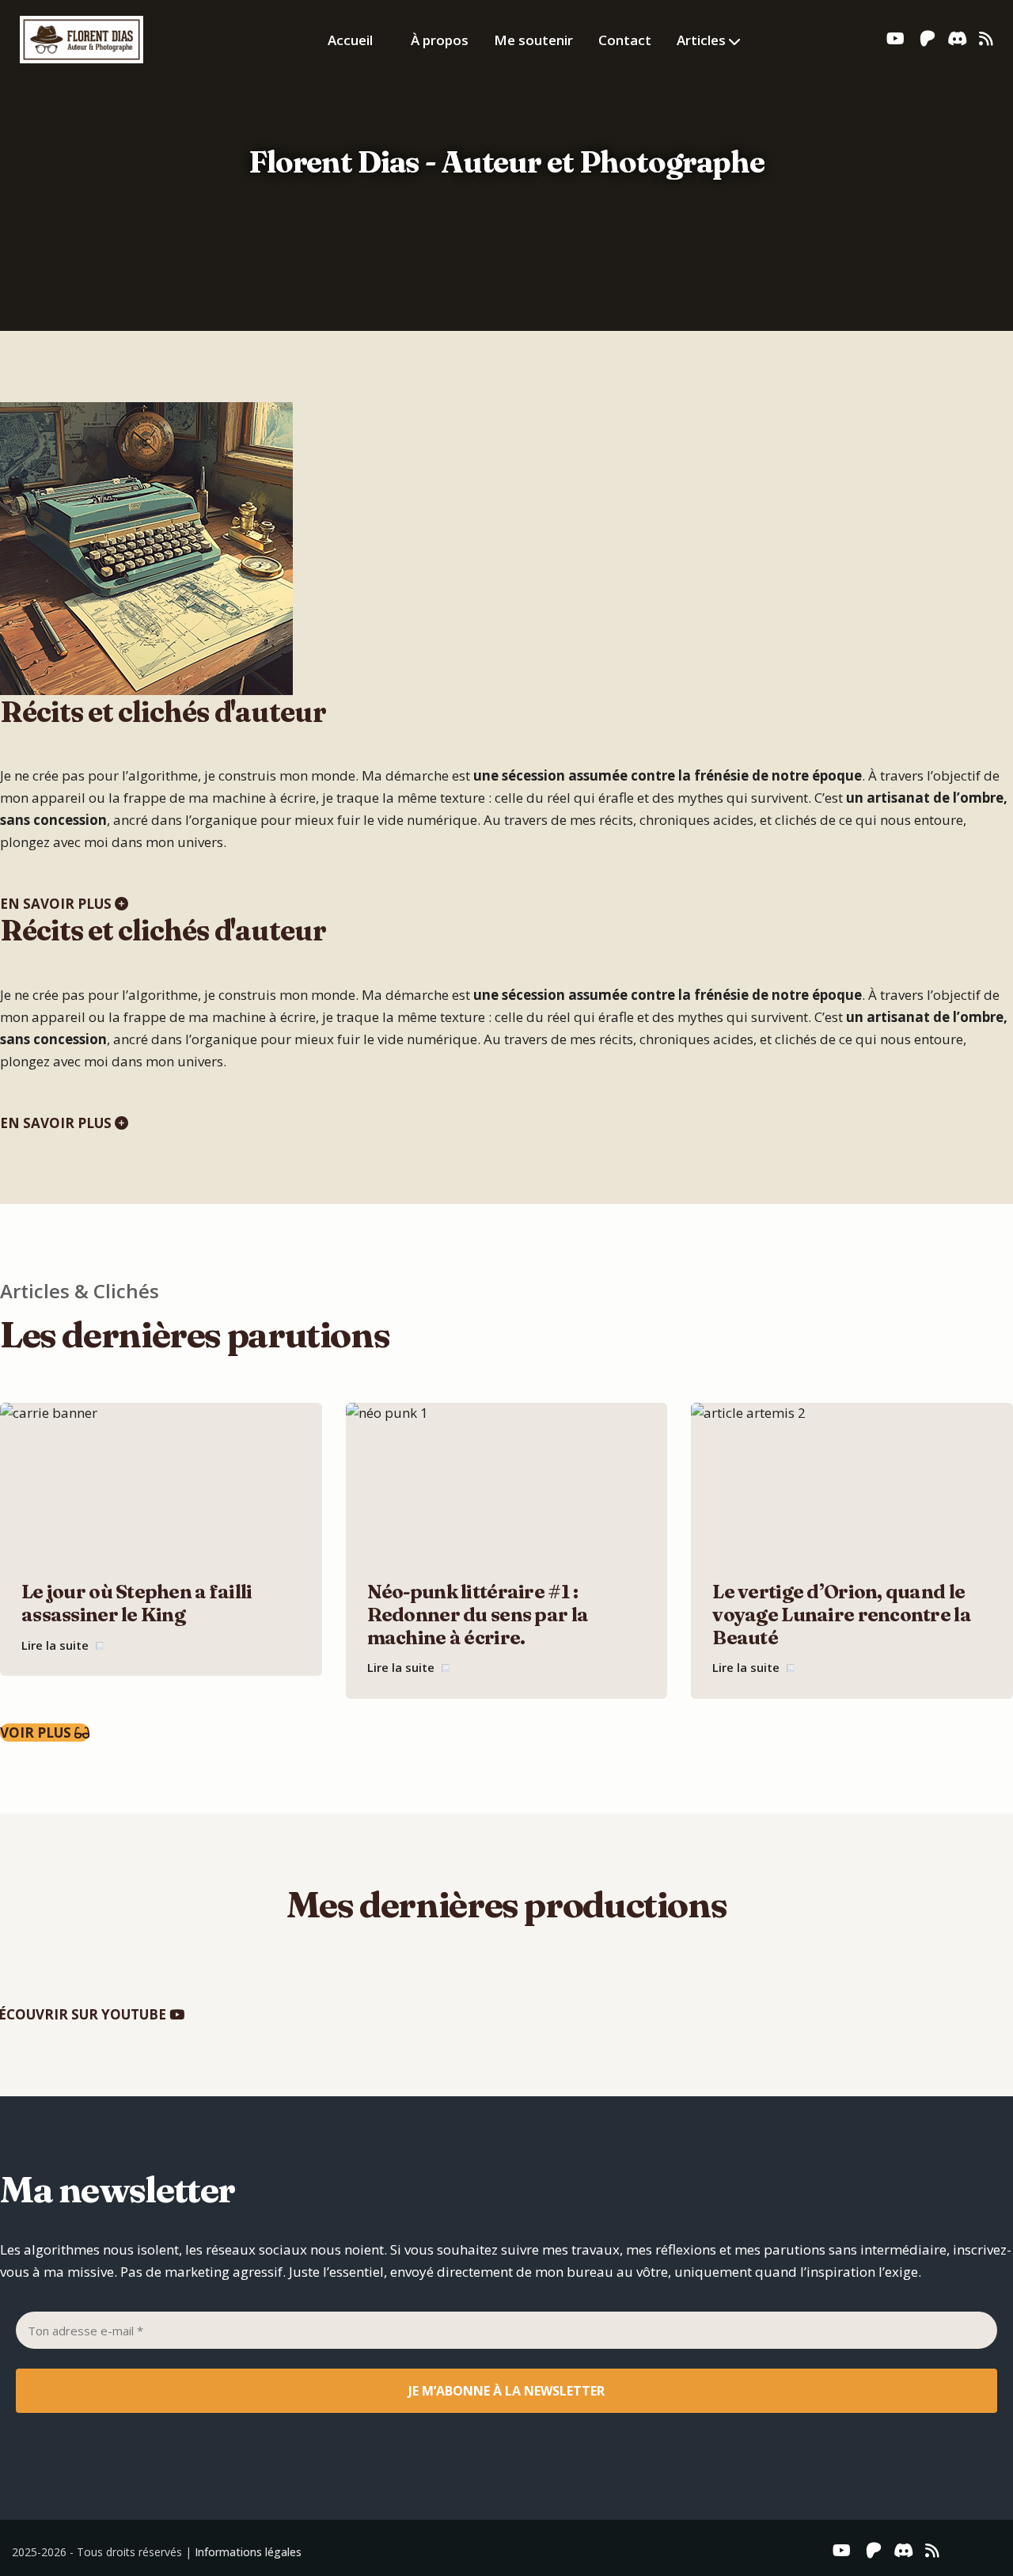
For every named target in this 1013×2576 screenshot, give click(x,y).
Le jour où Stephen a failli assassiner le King (137, 1603)
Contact (625, 40)
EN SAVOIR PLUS (57, 904)
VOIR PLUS (37, 1733)
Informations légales (248, 2552)
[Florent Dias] (82, 37)
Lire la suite (57, 1645)
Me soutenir (533, 40)
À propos (440, 40)
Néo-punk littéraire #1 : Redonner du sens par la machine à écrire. (478, 1615)
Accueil (350, 40)
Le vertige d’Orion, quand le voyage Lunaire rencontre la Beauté (842, 1615)
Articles (701, 40)
